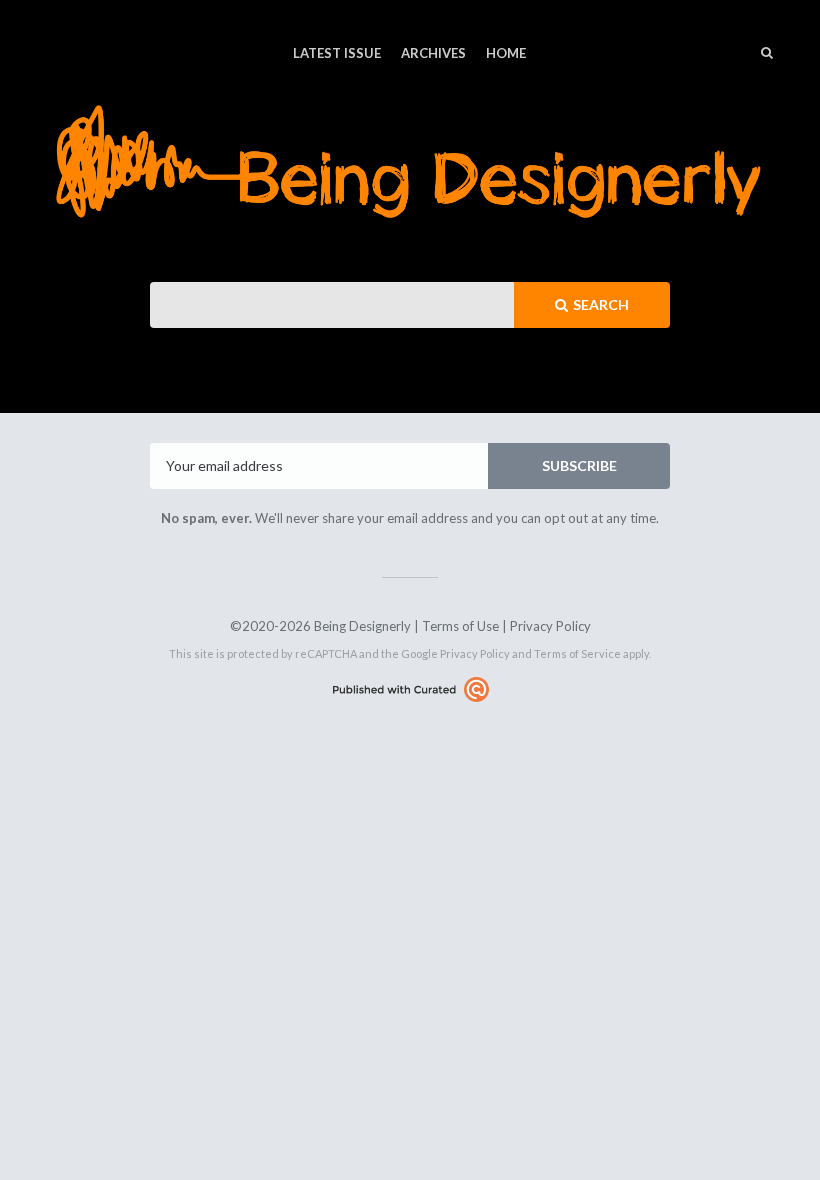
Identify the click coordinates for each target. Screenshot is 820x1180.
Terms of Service (577, 653)
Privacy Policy (550, 626)
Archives (433, 53)
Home (506, 53)
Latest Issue (337, 53)
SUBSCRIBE (579, 465)
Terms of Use (460, 626)
